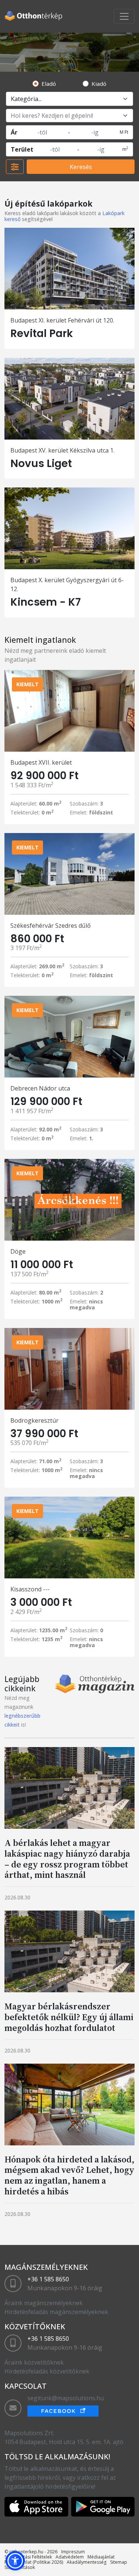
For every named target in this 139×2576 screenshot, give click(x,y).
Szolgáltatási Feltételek (28, 2557)
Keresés (81, 167)
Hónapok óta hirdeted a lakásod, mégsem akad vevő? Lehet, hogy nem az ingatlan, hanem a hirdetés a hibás (69, 2175)
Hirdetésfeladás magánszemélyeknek (56, 2312)
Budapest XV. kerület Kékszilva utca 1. (62, 450)
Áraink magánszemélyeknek (44, 2303)
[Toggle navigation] (124, 16)
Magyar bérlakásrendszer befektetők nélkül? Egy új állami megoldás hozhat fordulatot (69, 2017)
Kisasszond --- (30, 1589)
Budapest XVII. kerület (41, 762)
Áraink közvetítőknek (34, 2362)
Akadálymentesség (87, 2562)
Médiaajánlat (101, 2557)
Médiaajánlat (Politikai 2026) (34, 2562)
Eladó (49, 84)
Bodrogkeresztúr (34, 1420)
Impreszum (73, 2552)
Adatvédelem (70, 2557)
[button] (15, 2561)
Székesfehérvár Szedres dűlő (51, 926)
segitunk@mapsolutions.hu (66, 2398)
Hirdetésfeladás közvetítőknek (47, 2371)
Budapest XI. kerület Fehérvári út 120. (62, 320)
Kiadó (99, 84)
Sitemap (119, 2562)
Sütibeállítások (20, 2567)
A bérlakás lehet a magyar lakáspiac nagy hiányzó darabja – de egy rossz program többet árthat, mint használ (67, 1859)
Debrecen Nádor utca (40, 1088)
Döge (18, 1251)
